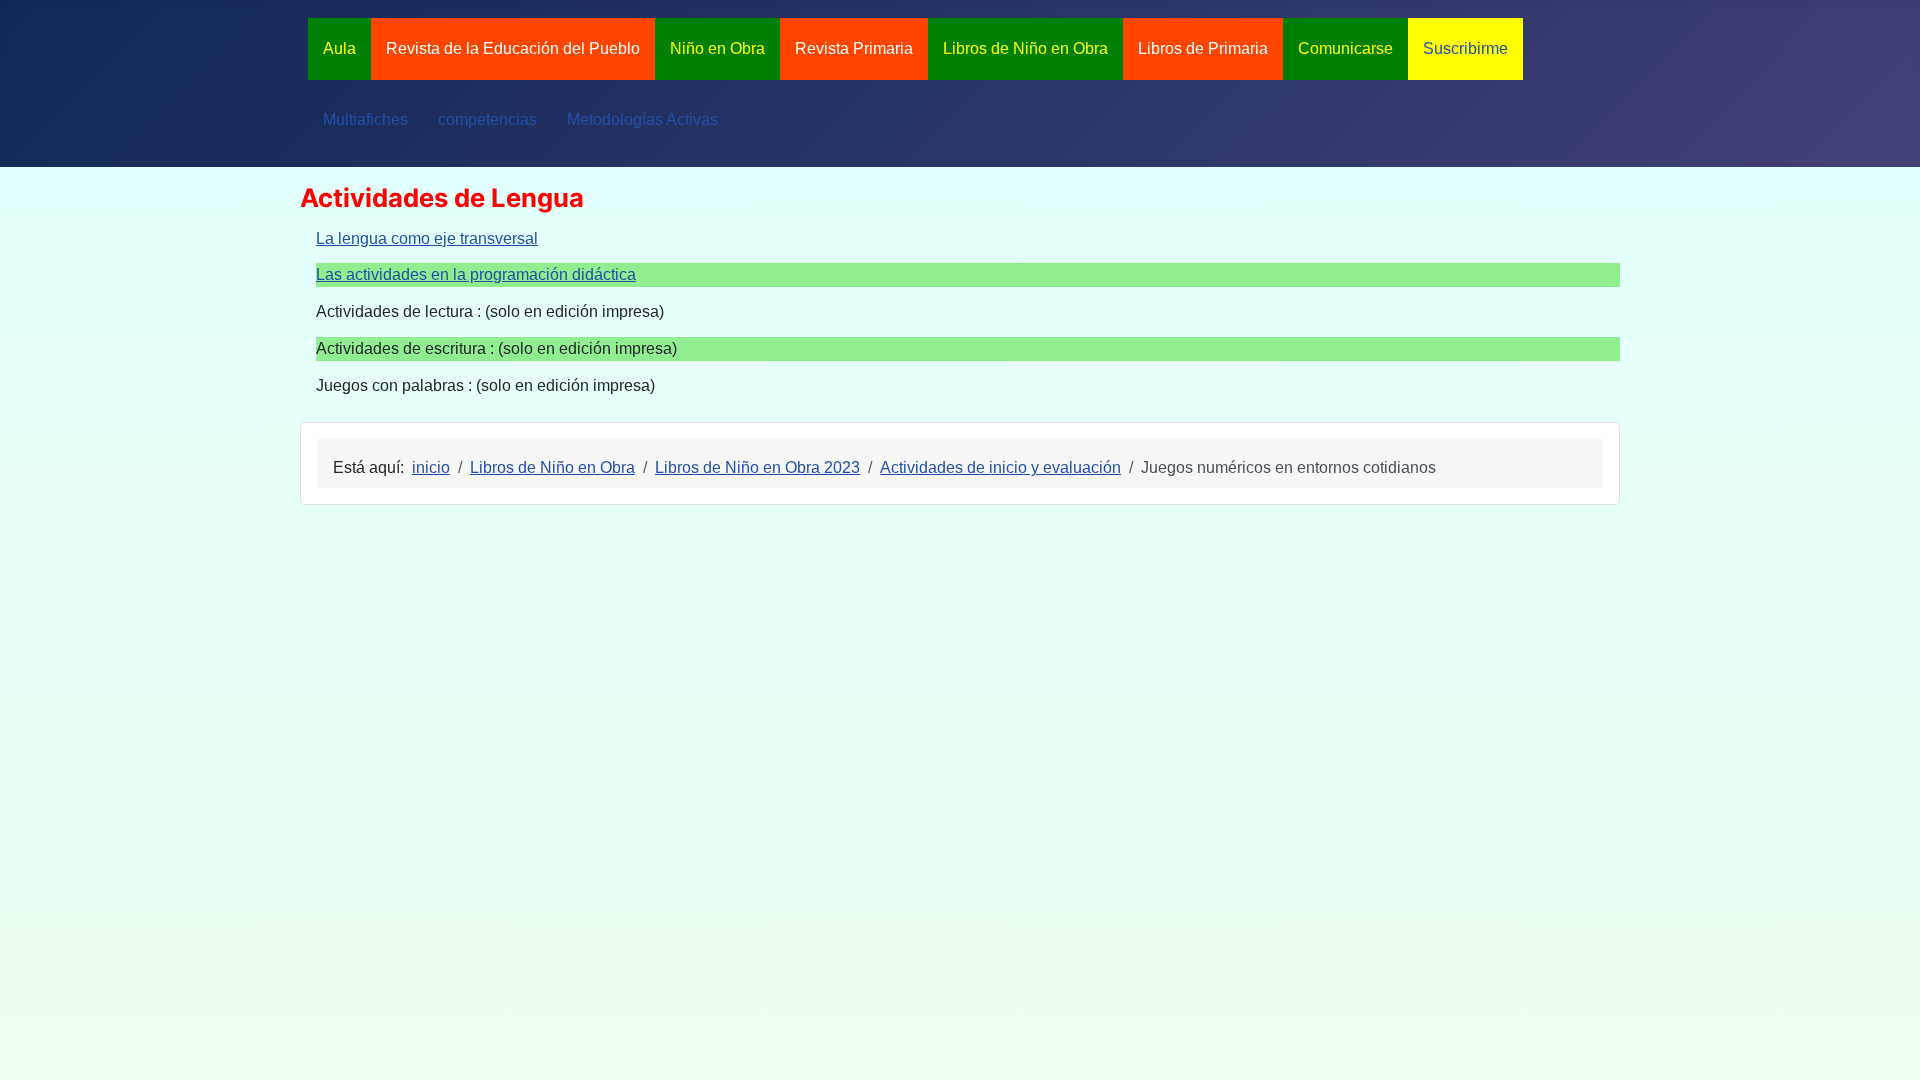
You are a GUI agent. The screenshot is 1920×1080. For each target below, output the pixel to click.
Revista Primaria (854, 48)
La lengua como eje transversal (427, 238)
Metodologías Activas (642, 119)
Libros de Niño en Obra (1025, 48)
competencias (487, 119)
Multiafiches (365, 119)
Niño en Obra (717, 48)
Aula (339, 48)
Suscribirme (1465, 48)
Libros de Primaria (1203, 48)
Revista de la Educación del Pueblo (513, 48)
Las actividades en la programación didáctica (476, 274)
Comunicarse (1345, 48)
